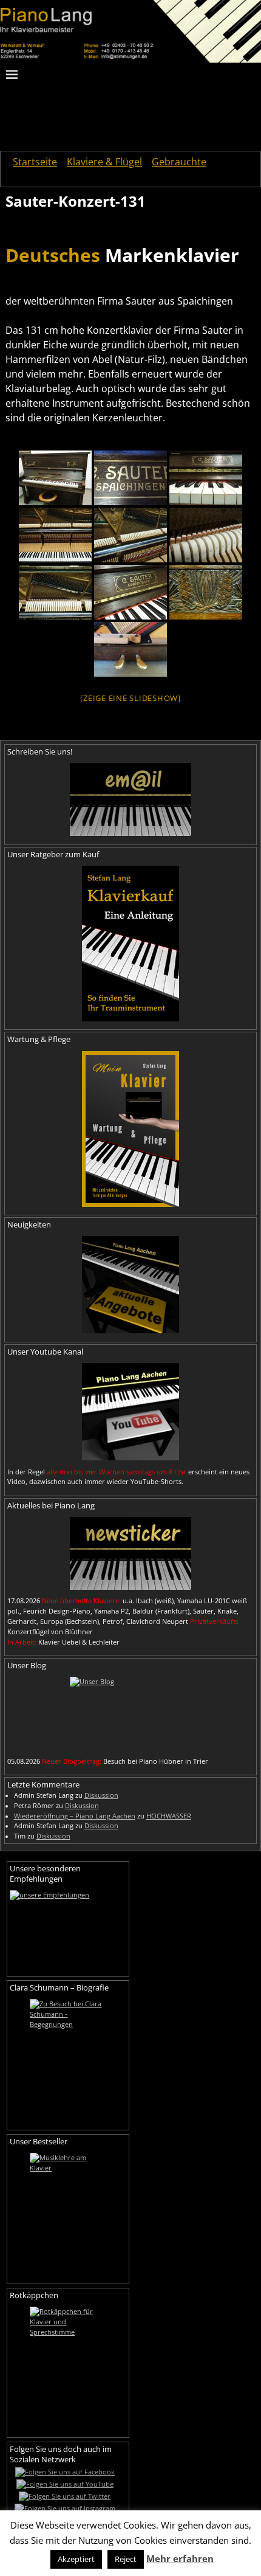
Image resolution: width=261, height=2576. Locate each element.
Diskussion (101, 1795)
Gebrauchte (179, 162)
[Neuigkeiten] (130, 1285)
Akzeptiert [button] (76, 2559)
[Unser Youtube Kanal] (130, 1412)
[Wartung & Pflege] (130, 1129)
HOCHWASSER (169, 1816)
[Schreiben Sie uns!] (130, 799)
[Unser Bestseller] (68, 2214)
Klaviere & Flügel (104, 162)
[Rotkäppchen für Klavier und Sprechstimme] (68, 2367)
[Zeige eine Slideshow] (130, 698)
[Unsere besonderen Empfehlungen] (68, 1929)
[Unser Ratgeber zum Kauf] (130, 944)
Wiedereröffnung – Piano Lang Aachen (75, 1816)
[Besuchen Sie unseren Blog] (130, 1713)
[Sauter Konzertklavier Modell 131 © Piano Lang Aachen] (55, 478)
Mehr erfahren (180, 2558)
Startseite (35, 162)
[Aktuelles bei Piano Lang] (130, 1553)
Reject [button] (126, 2559)
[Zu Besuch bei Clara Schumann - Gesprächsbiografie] (68, 2060)
